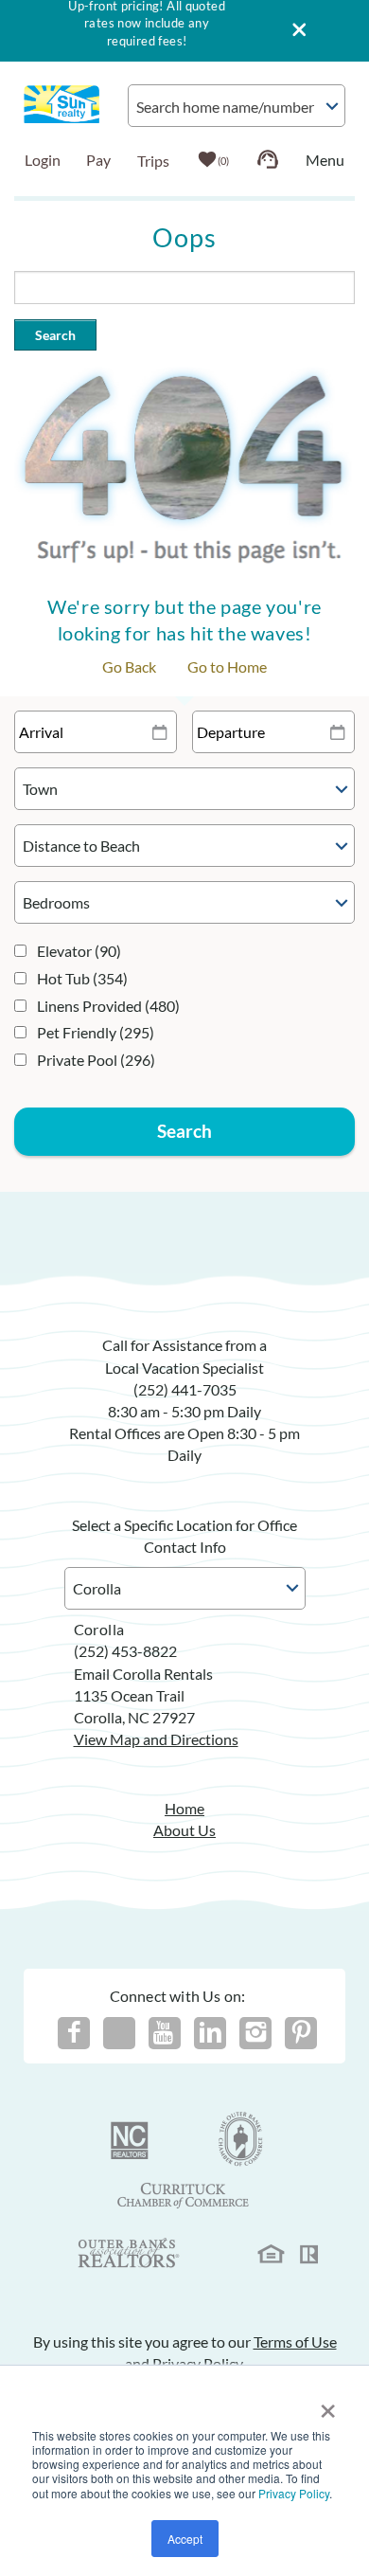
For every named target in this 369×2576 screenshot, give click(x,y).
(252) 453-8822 (125, 1651)
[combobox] (237, 106)
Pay (98, 160)
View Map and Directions (156, 1739)
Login (43, 160)
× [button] (328, 2405)
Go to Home (227, 667)
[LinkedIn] (210, 2033)
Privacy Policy (294, 2493)
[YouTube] (165, 2033)
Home (184, 1808)
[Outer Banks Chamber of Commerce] (241, 2139)
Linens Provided (108, 1006)
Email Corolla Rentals (143, 1674)
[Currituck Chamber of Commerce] (184, 2196)
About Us (184, 1830)
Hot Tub (82, 978)
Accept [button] (185, 2539)
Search (55, 335)
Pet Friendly (96, 1032)
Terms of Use (295, 2342)
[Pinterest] (301, 2033)
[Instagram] (255, 2033)
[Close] (292, 31)
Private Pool (96, 1060)
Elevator (79, 951)
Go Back (129, 667)
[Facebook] (74, 2033)
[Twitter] (119, 2033)
